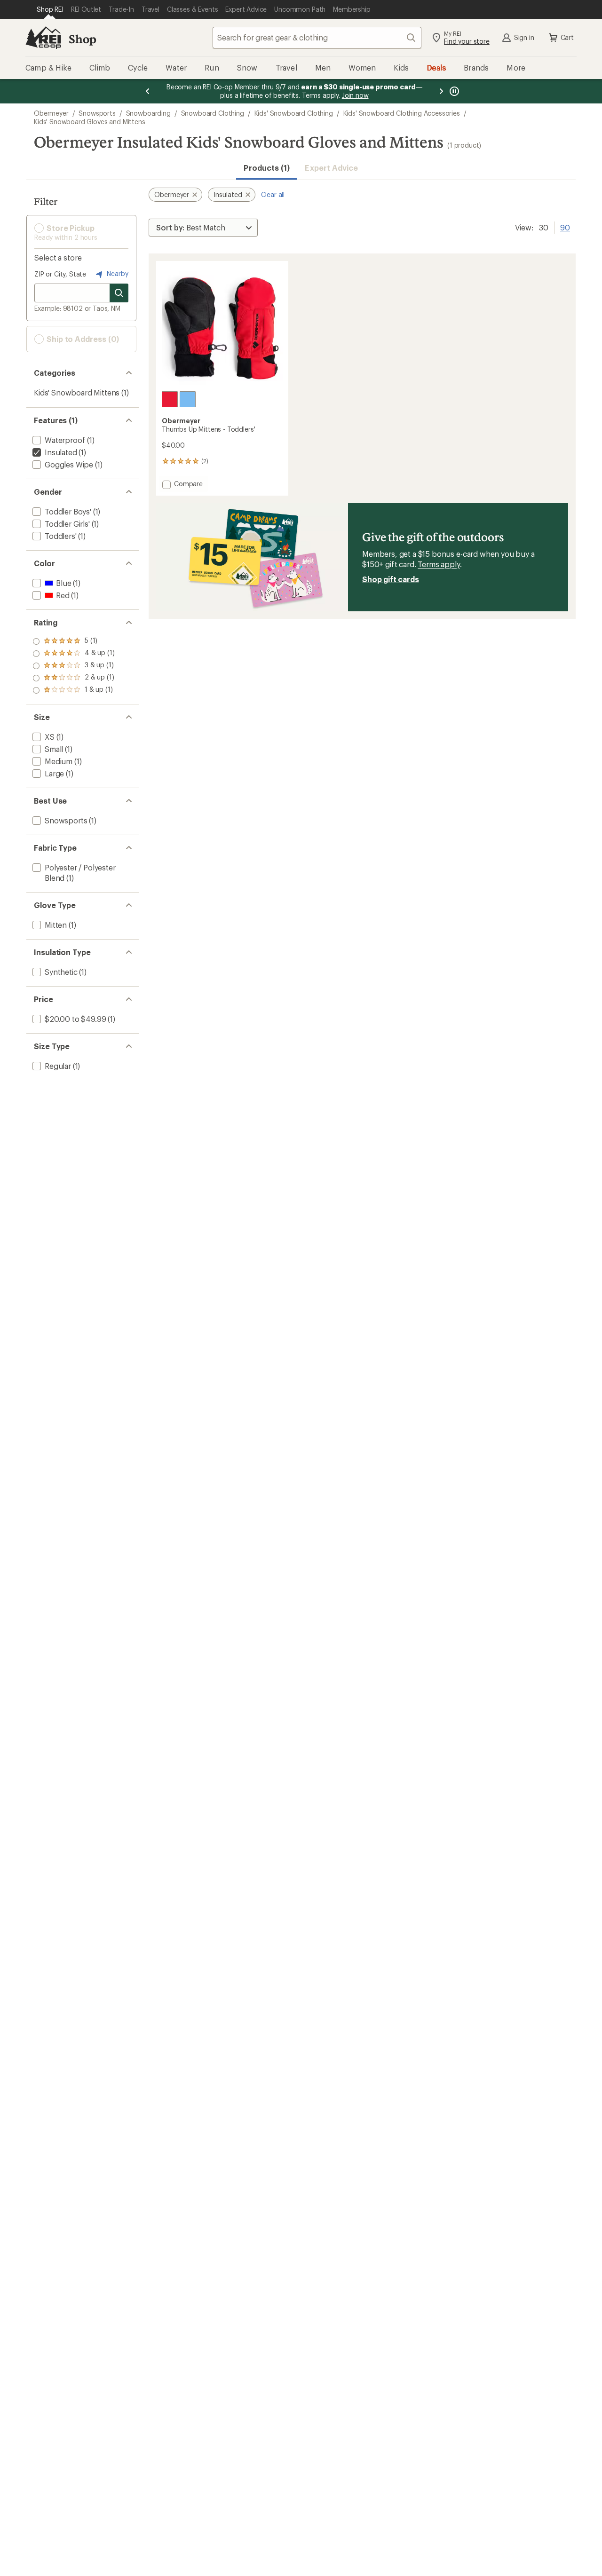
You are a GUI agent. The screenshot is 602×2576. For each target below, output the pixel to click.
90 (565, 227)
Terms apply (439, 564)
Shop (82, 39)
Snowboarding (148, 113)
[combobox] (317, 38)
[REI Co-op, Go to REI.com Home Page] (43, 38)
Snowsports (97, 113)
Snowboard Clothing (213, 113)
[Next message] (441, 91)
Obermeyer (51, 113)
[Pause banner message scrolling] (453, 91)
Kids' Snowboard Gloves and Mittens (90, 122)
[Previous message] (148, 91)
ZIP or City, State (60, 274)
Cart (567, 37)
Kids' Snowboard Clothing (294, 113)
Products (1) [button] (267, 168)
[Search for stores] (119, 293)
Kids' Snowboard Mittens (77, 392)
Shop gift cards (391, 579)
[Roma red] (170, 399)
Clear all (273, 194)
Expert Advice (331, 168)
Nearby (117, 273)
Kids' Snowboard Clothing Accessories (402, 113)
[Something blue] (188, 399)
